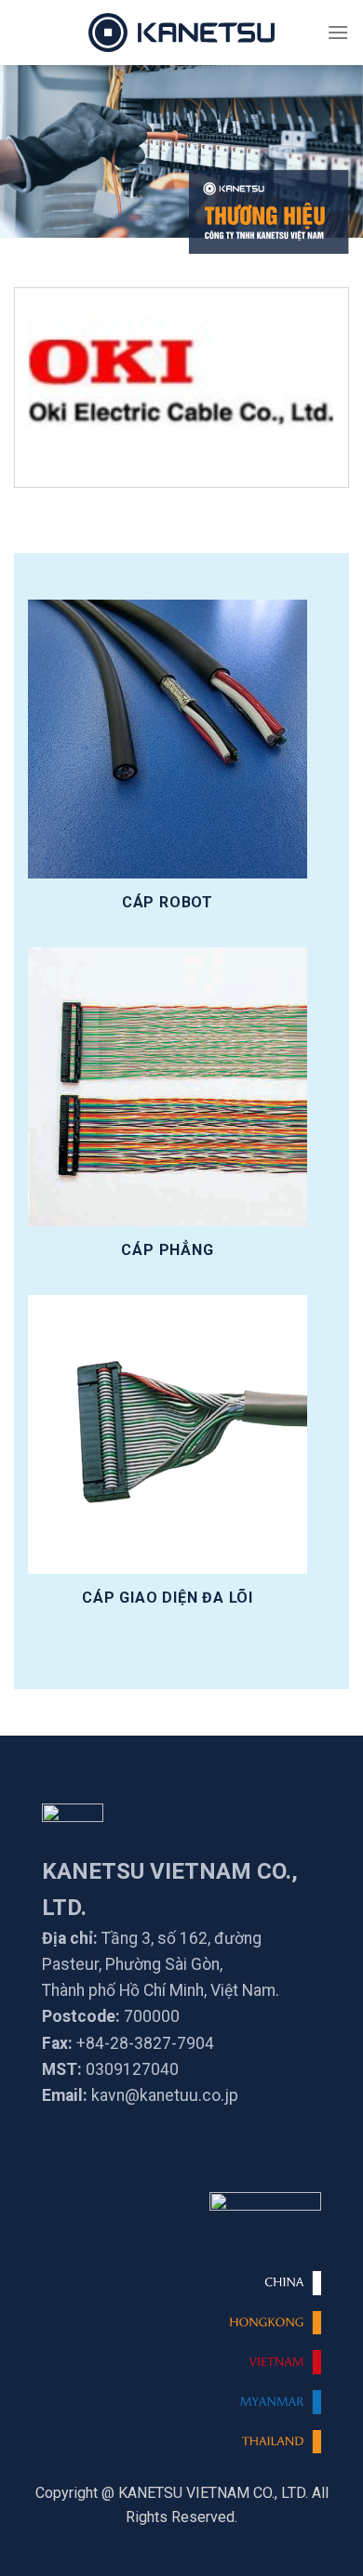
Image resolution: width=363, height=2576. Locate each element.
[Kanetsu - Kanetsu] (181, 33)
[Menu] (338, 32)
